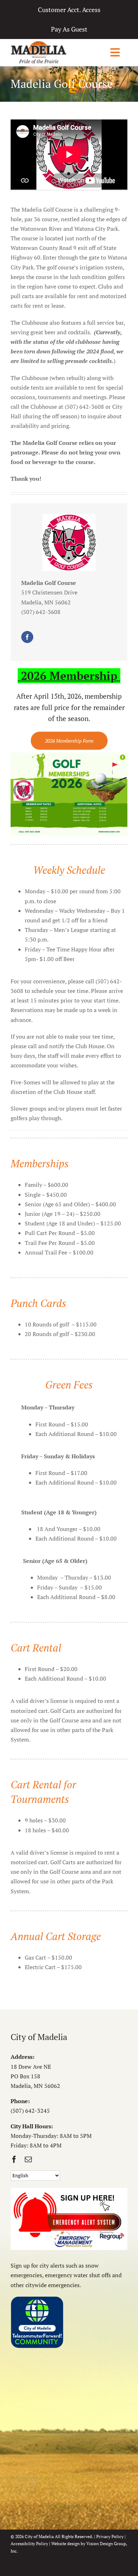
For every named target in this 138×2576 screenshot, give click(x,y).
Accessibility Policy (29, 2544)
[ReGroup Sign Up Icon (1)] (69, 2191)
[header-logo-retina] (39, 44)
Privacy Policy (110, 2536)
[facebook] (27, 637)
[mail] (28, 2159)
